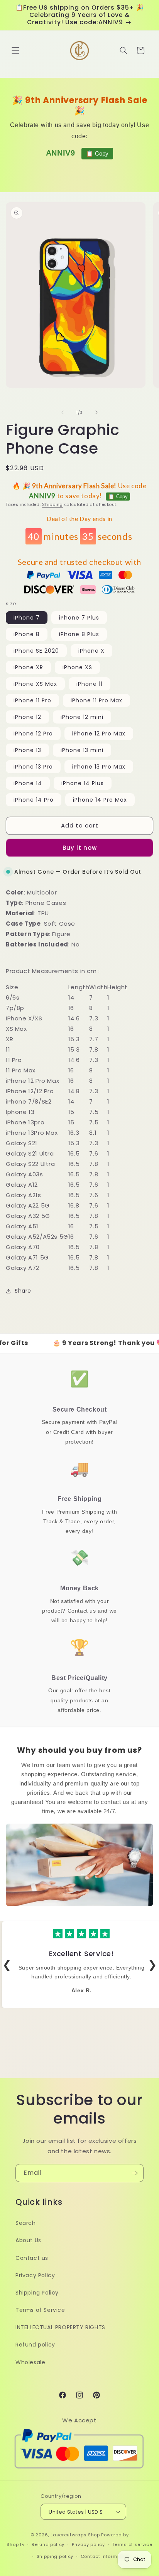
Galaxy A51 (22, 1226)
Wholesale (30, 2362)
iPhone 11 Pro (32, 700)
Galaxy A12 (22, 1185)
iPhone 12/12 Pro (30, 1091)
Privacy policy (88, 2544)
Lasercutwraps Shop (75, 2535)
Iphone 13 (20, 1112)
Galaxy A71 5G (27, 1257)
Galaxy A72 (23, 1268)
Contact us (32, 2258)
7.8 (94, 1049)
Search (26, 2223)
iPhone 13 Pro (33, 767)
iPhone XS (77, 667)
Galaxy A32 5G (28, 1216)
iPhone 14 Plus (83, 783)
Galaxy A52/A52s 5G (37, 1237)
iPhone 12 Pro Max (99, 734)
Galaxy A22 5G (28, 1205)
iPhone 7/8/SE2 (29, 1101)
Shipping (52, 505)
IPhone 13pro (25, 1122)
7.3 (94, 1018)
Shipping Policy (37, 2293)
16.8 (74, 1205)
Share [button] (23, 1291)
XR (9, 1039)
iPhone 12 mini (82, 717)
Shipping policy (55, 2556)
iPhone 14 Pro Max (100, 800)
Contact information (105, 2556)
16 (71, 1008)
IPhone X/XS (24, 1018)
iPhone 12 (27, 717)
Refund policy (35, 2345)
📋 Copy (97, 153)
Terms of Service (40, 2310)
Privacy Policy (35, 2275)
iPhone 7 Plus (79, 618)
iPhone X (91, 651)
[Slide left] (63, 412)
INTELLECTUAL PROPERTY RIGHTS (60, 2327)
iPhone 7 (27, 618)
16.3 (74, 1133)
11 (8, 1049)
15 (71, 1112)
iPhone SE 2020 (36, 651)
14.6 (74, 1018)
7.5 (94, 1112)
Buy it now (80, 848)
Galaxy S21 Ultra (30, 1153)
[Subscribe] (135, 2173)
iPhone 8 (27, 634)
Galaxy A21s (24, 1195)
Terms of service (132, 2544)
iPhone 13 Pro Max (99, 767)
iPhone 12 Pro (33, 734)
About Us (28, 2240)
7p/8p (15, 1008)
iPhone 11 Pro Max (96, 700)
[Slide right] (96, 412)
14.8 (74, 1091)
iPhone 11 (90, 684)
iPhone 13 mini (82, 750)
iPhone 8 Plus (79, 634)
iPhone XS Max (35, 684)
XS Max (16, 1029)
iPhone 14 (28, 783)
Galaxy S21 (22, 1143)
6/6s (13, 997)
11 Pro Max (21, 1070)
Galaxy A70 (23, 1247)
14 (71, 997)
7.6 (94, 1153)
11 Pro (14, 1060)
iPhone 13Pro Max (32, 1133)
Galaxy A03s (25, 1174)
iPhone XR (28, 667)
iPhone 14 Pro (34, 800)
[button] (15, 50)
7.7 (94, 1039)
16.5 (74, 1153)
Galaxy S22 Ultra (30, 1164)
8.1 (93, 1133)
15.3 (74, 1039)
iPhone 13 (27, 750)
